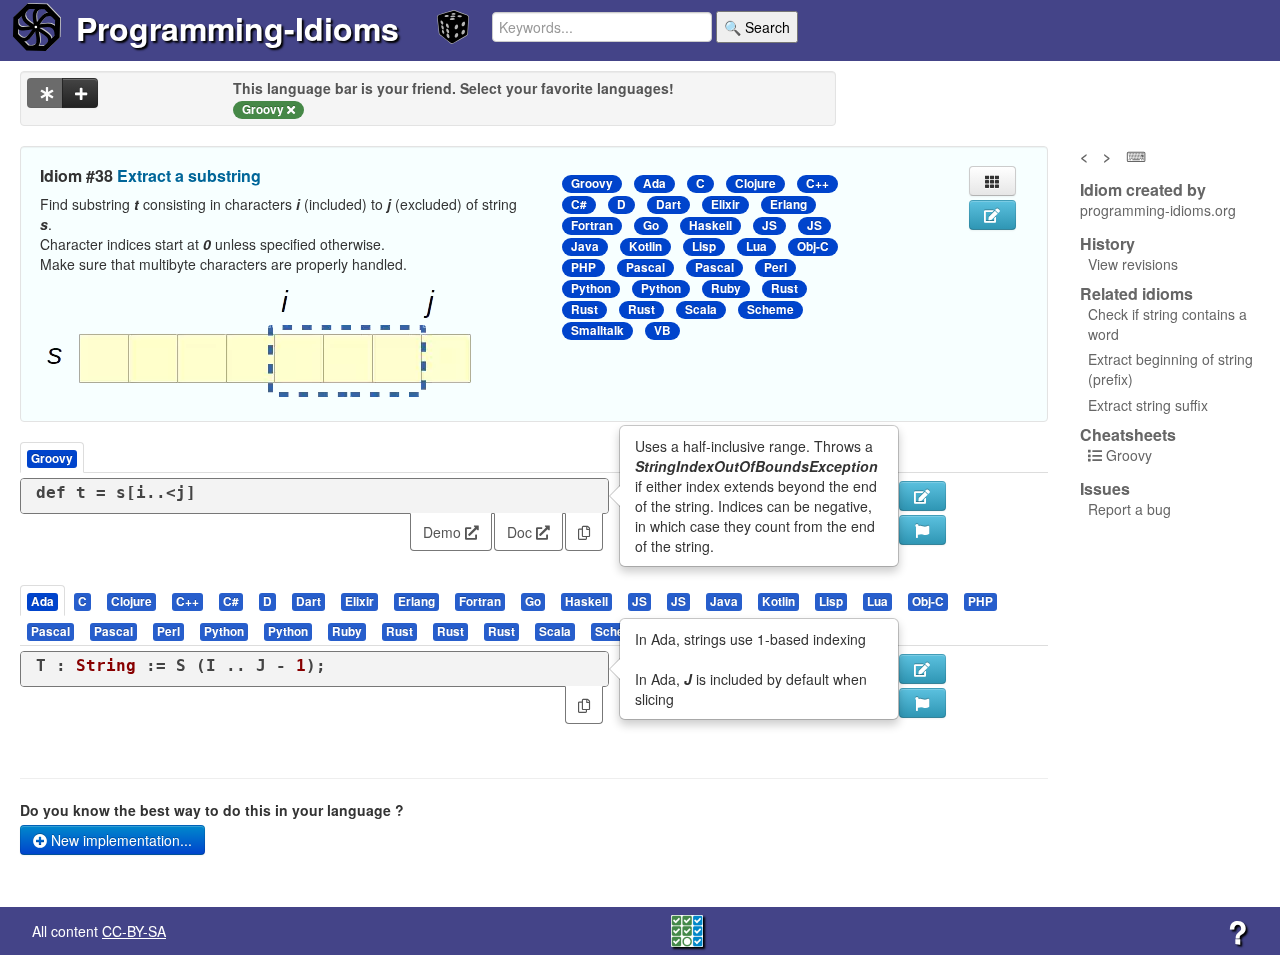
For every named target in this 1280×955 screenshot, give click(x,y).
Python (591, 288)
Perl (775, 267)
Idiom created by (1143, 190)
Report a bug (1129, 509)
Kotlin (645, 246)
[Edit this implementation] (922, 669)
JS (769, 225)
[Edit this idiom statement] (992, 215)
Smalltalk (597, 330)
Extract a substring (189, 175)
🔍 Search (757, 27)
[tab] (43, 600)
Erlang (788, 204)
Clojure (755, 183)
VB (662, 330)
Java (585, 246)
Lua (756, 246)
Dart (668, 204)
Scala (701, 309)
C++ (817, 183)
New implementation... (119, 840)
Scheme (770, 309)
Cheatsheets (1128, 434)
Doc (521, 532)
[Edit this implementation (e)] (922, 496)
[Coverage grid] (687, 929)
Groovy (592, 183)
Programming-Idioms (237, 28)
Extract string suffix (1148, 405)
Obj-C (813, 246)
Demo (444, 532)
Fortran (592, 225)
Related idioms (1136, 294)
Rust (784, 288)
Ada (654, 183)
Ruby (726, 288)
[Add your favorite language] (80, 93)
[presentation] (42, 600)
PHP (583, 267)
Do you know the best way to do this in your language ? (212, 810)
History (1107, 244)
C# (579, 204)
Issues (1105, 489)
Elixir (725, 204)
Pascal (645, 267)
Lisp (704, 246)
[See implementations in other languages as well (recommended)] (45, 93)
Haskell (710, 225)
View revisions (1133, 264)
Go (651, 225)
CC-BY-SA (134, 931)
